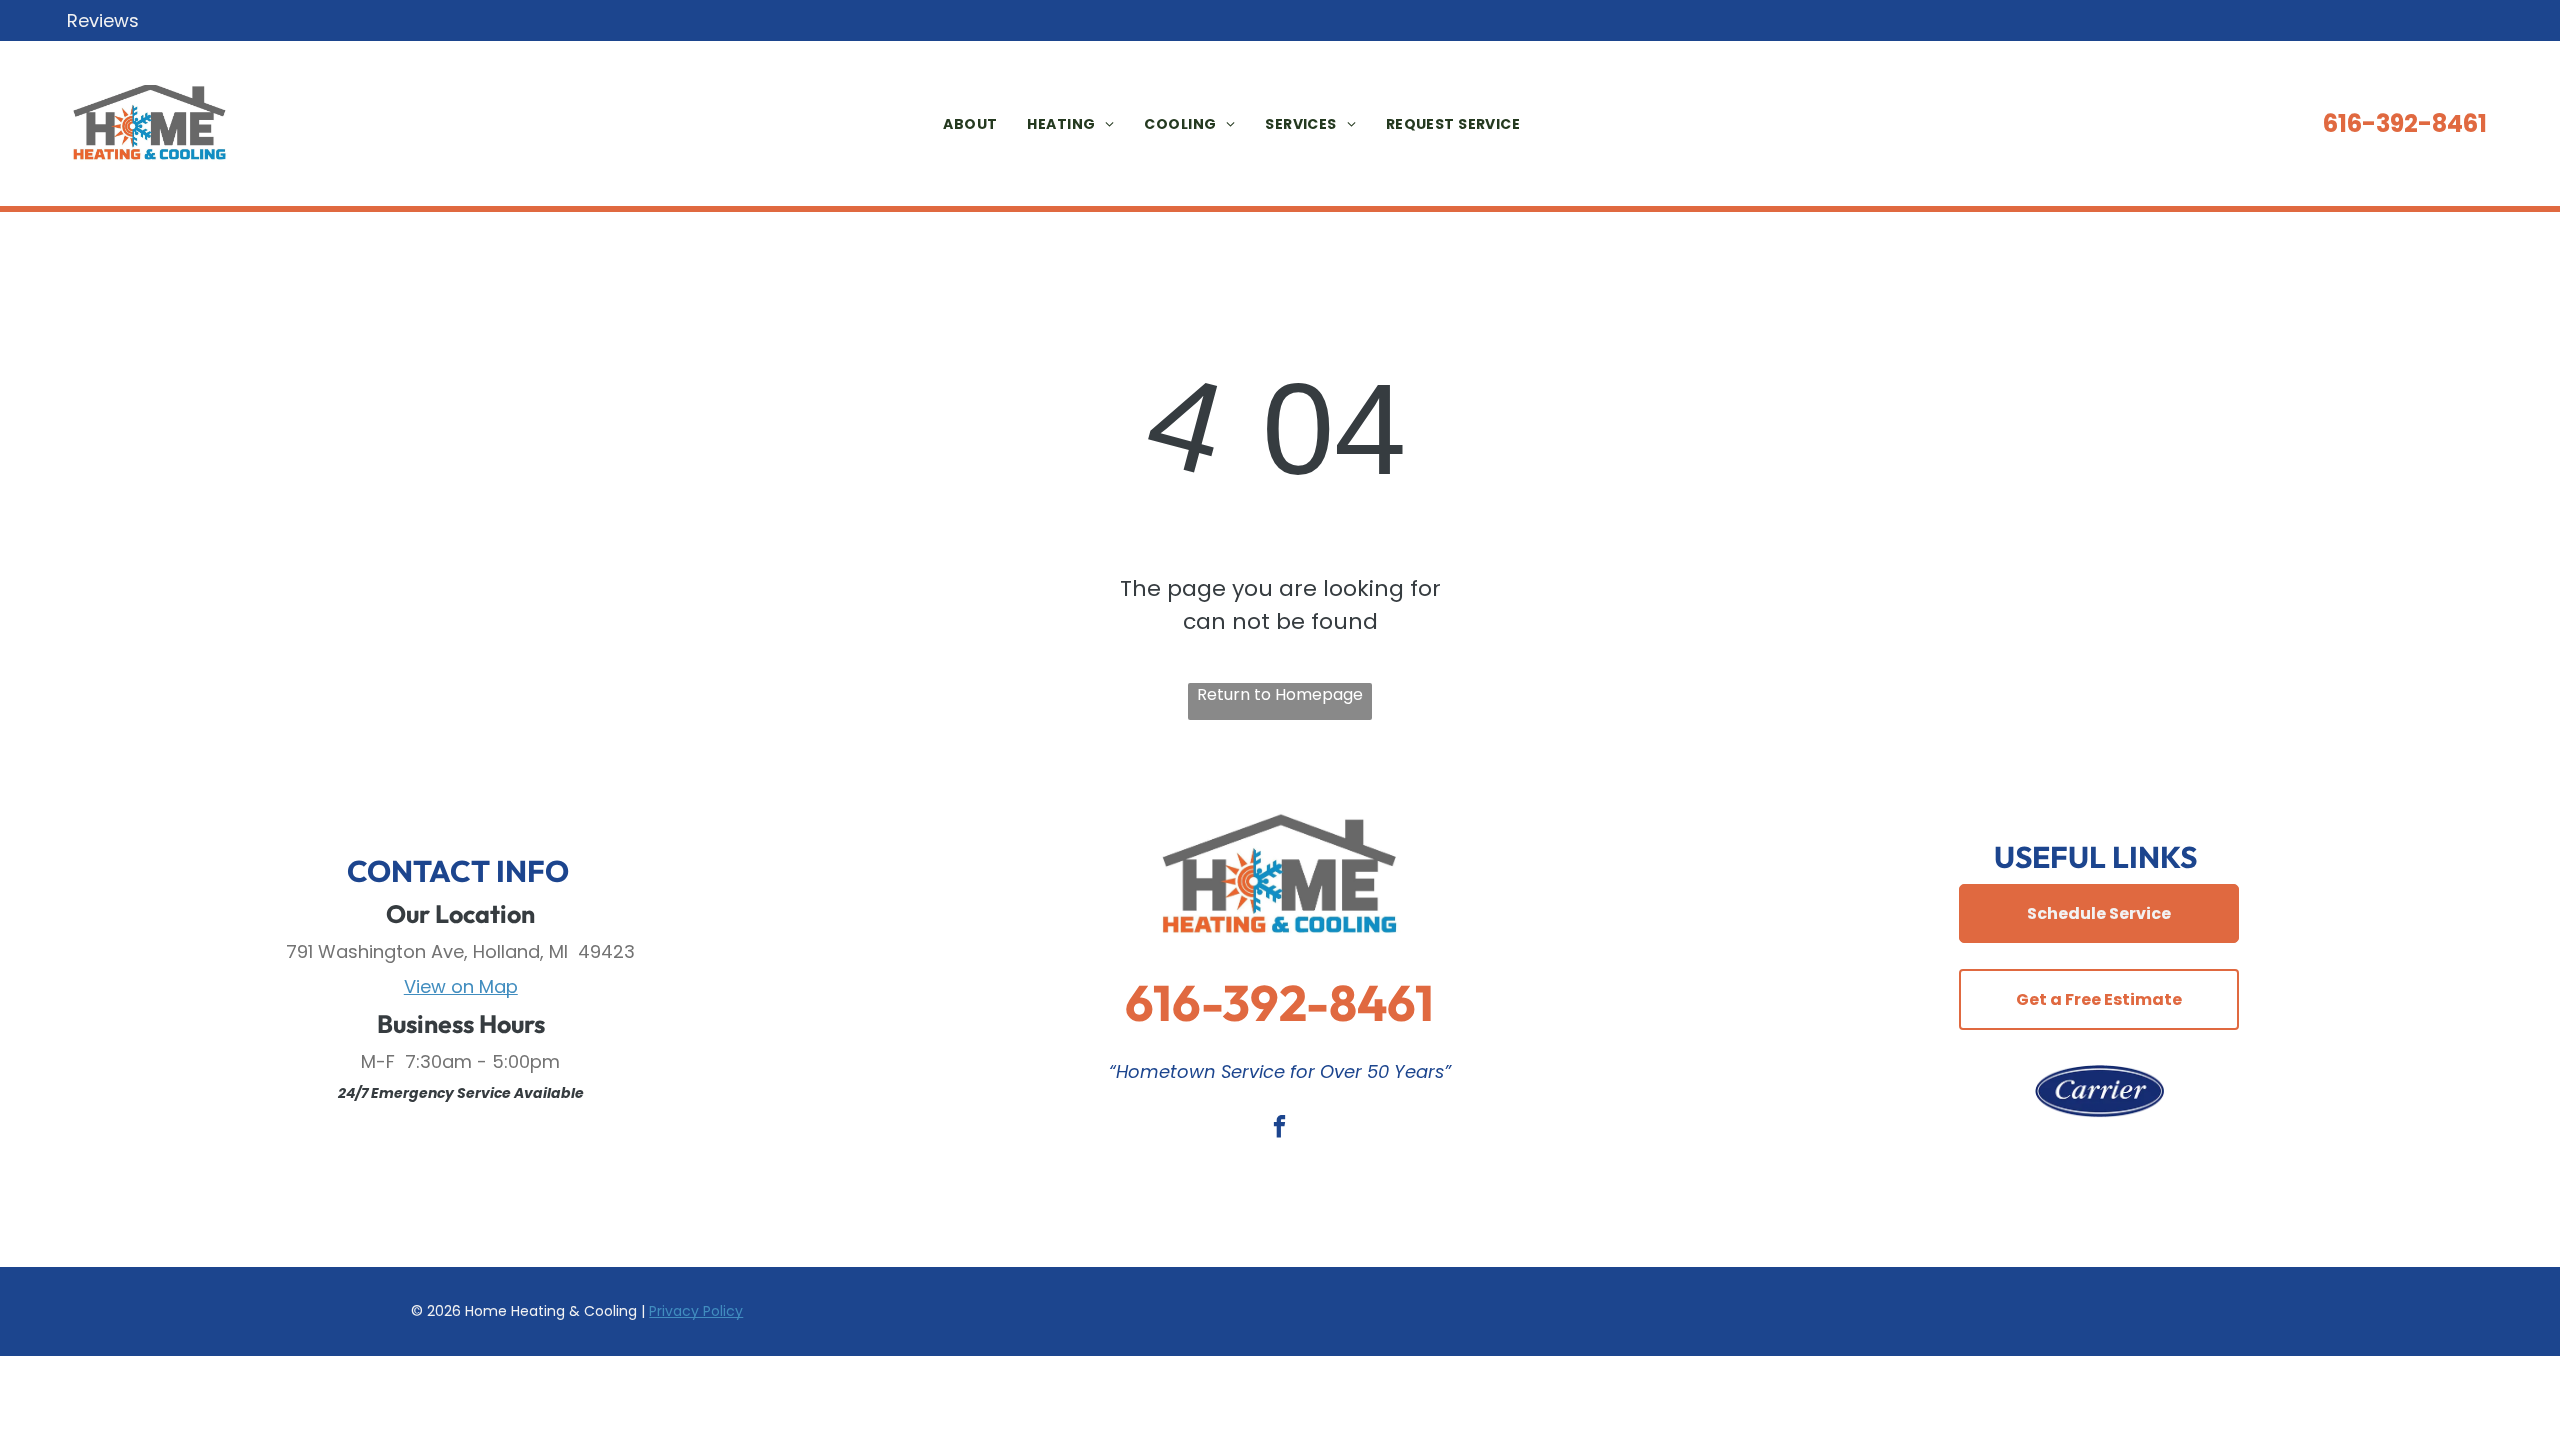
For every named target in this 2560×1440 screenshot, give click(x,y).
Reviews (103, 20)
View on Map (461, 986)
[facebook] (1279, 1129)
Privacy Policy (696, 1311)
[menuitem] (955, 124)
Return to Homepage (1280, 694)
